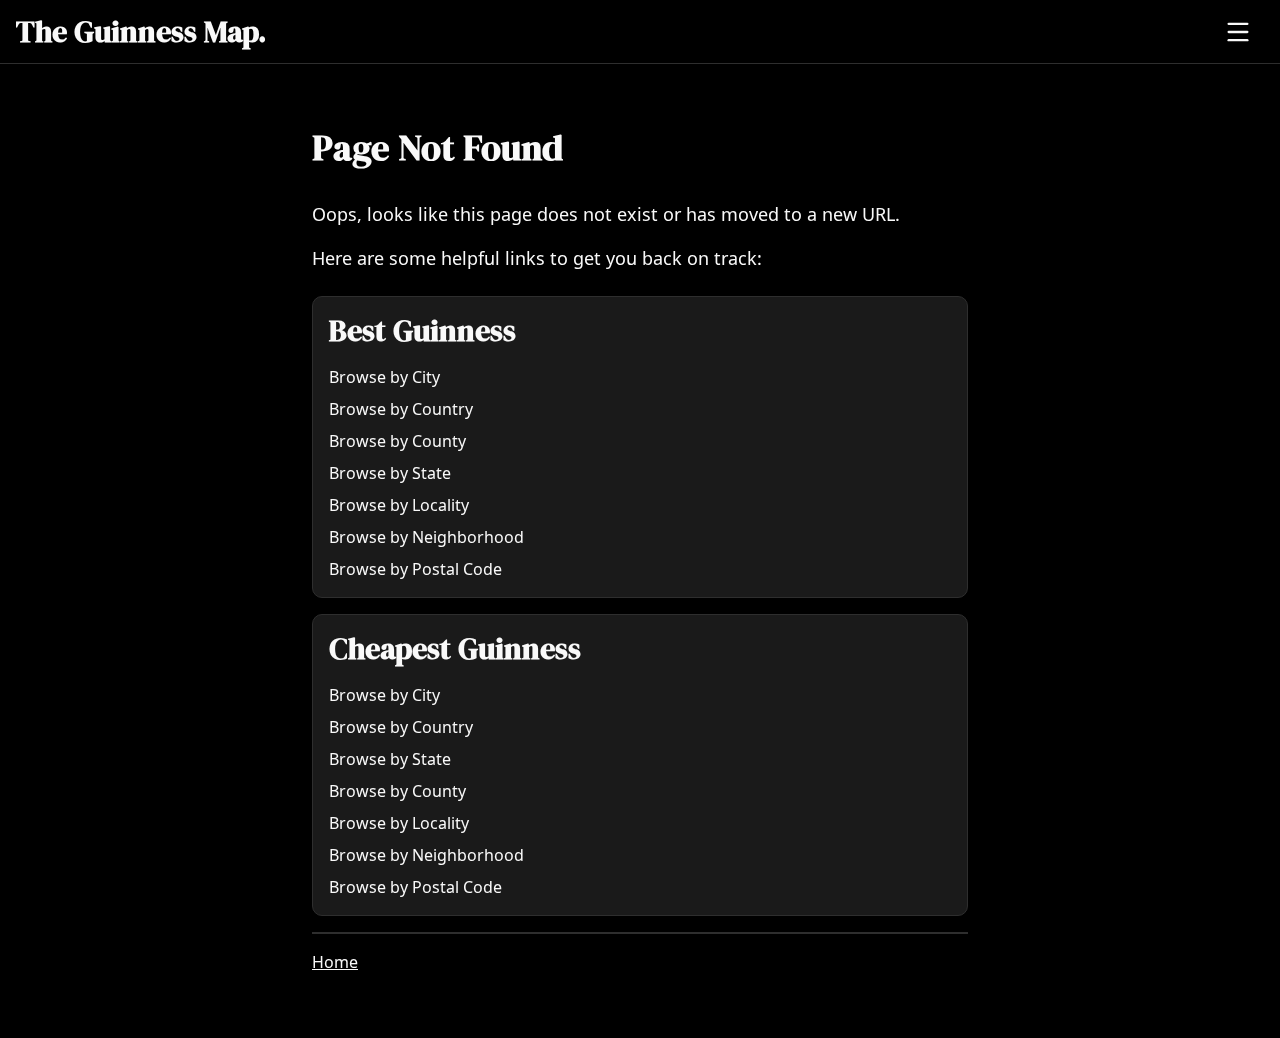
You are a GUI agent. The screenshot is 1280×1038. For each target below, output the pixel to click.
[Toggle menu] (1238, 32)
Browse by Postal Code (415, 569)
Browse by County (397, 441)
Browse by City (384, 377)
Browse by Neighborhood (426, 537)
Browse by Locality (399, 505)
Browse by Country (401, 409)
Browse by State (390, 473)
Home (335, 962)
